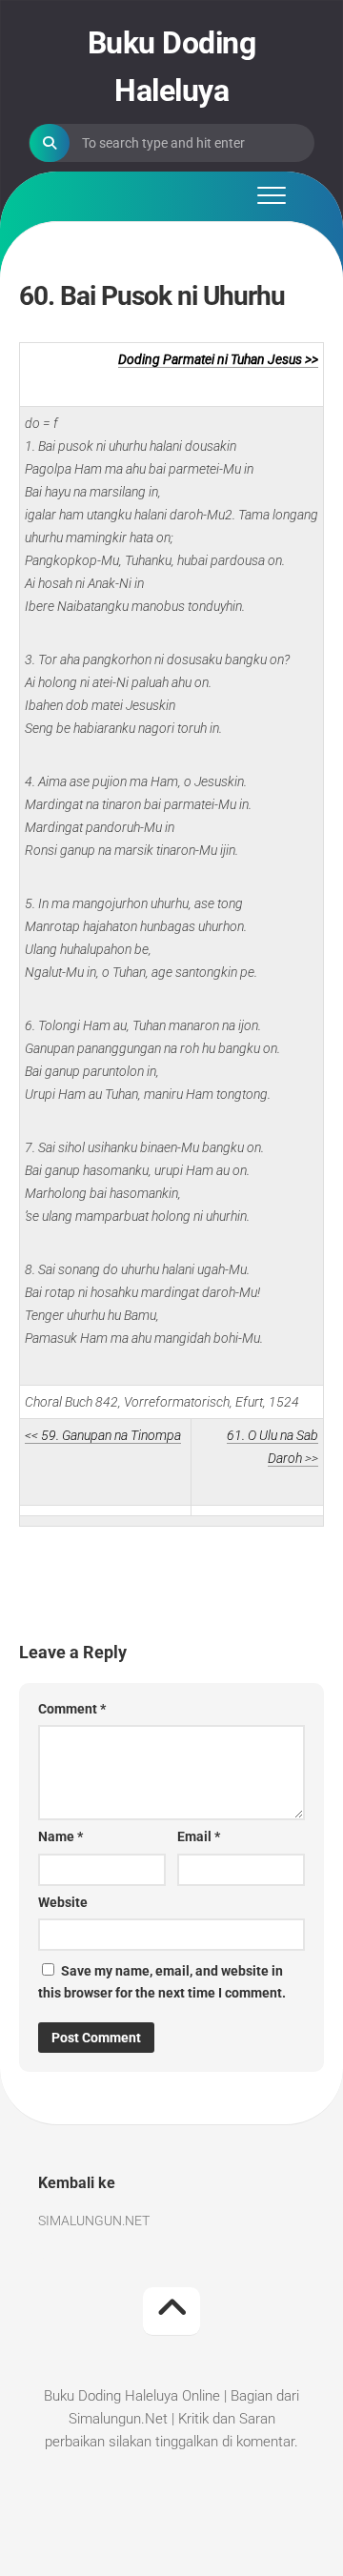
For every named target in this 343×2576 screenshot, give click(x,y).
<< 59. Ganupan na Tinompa (103, 1435)
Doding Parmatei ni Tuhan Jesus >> (218, 359)
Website (63, 1902)
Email (199, 1836)
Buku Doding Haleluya (172, 67)
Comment (72, 1709)
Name (61, 1836)
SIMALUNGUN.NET (94, 2221)
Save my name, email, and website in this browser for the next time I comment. (162, 1982)
